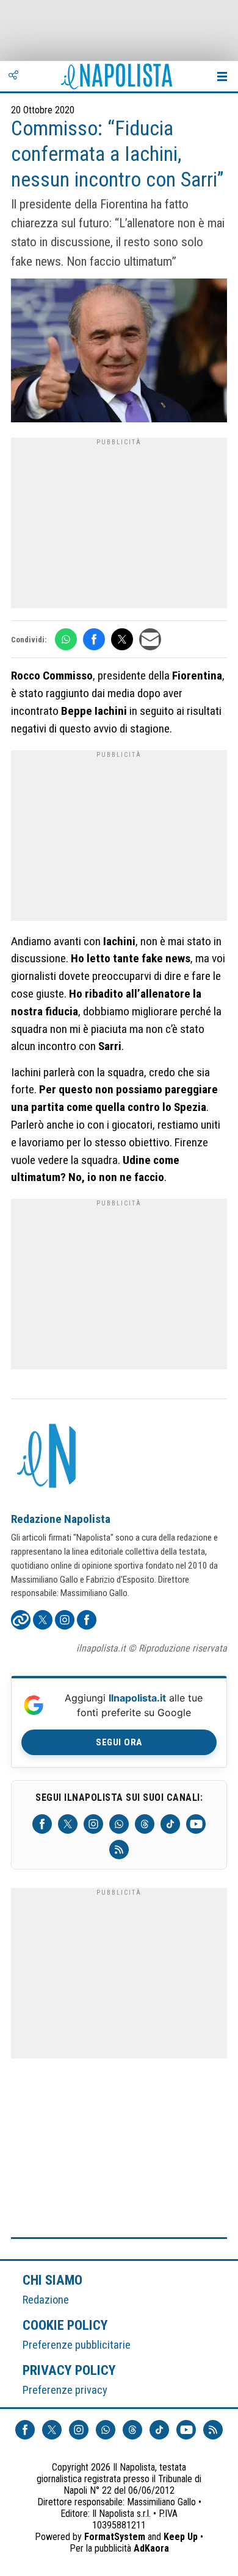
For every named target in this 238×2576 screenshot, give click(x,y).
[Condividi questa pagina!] (13, 76)
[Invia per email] (150, 639)
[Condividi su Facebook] (94, 639)
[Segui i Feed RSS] (119, 1850)
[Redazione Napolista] (48, 1457)
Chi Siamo (52, 2280)
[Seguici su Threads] (145, 1824)
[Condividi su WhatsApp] (66, 639)
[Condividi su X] (122, 639)
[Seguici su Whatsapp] (119, 1824)
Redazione (46, 2300)
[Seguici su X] (68, 1824)
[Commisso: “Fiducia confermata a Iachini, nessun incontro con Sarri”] (119, 352)
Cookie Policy (66, 2325)
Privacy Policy (70, 2370)
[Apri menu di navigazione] (222, 76)
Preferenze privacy (65, 2390)
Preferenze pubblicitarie (77, 2345)
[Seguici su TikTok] (170, 1824)
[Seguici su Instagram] (93, 1824)
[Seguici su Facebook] (42, 1824)
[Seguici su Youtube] (196, 1824)
